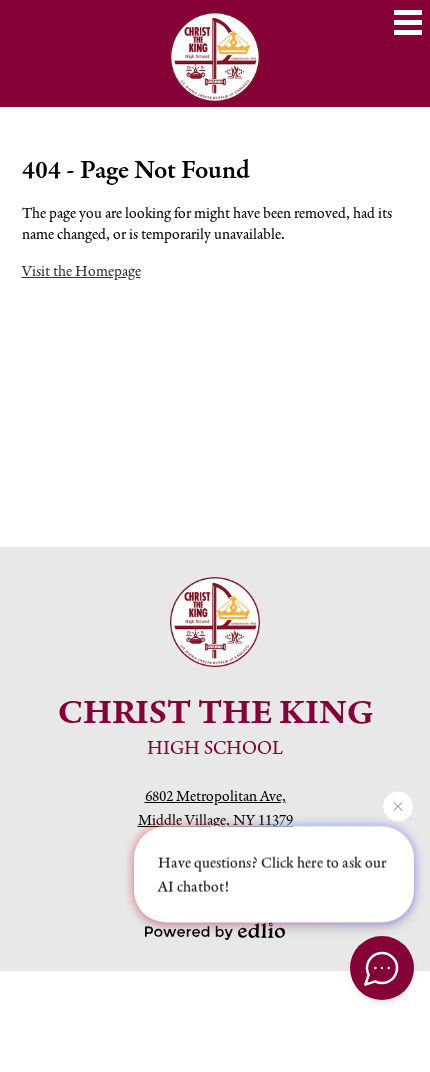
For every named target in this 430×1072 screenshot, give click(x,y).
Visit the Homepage (81, 270)
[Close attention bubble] (398, 806)
